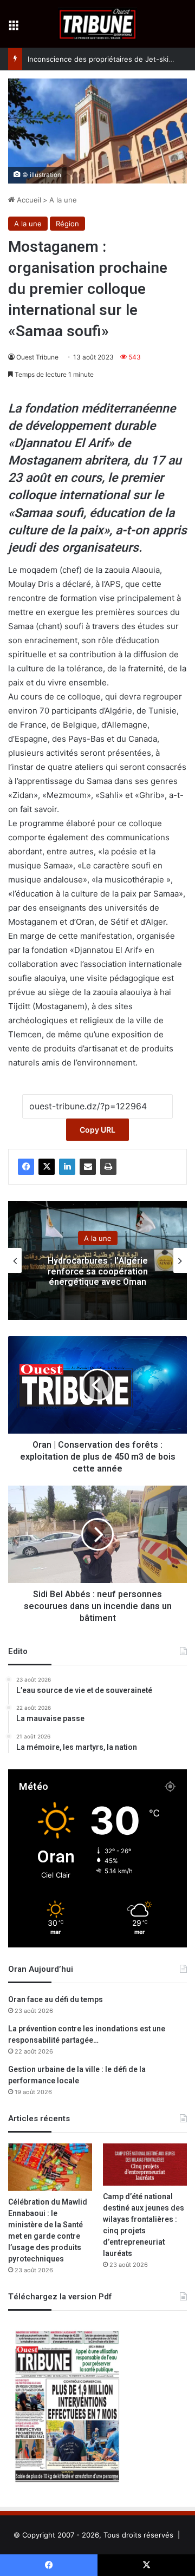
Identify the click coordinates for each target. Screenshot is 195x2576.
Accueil (28, 200)
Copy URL (97, 1130)
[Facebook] (26, 1167)
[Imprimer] (108, 1167)
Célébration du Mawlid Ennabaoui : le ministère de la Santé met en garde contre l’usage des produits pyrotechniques (48, 2231)
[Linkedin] (67, 1167)
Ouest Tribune (37, 357)
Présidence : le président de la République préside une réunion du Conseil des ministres (97, 1271)
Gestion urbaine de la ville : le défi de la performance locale (77, 2075)
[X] (47, 1167)
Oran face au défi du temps (56, 2000)
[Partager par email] (88, 1167)
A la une (63, 200)
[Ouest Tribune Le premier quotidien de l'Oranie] (98, 24)
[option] (97, 1260)
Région (67, 224)
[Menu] (14, 28)
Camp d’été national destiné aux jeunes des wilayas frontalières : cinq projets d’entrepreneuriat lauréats (144, 2225)
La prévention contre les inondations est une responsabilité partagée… (87, 2035)
